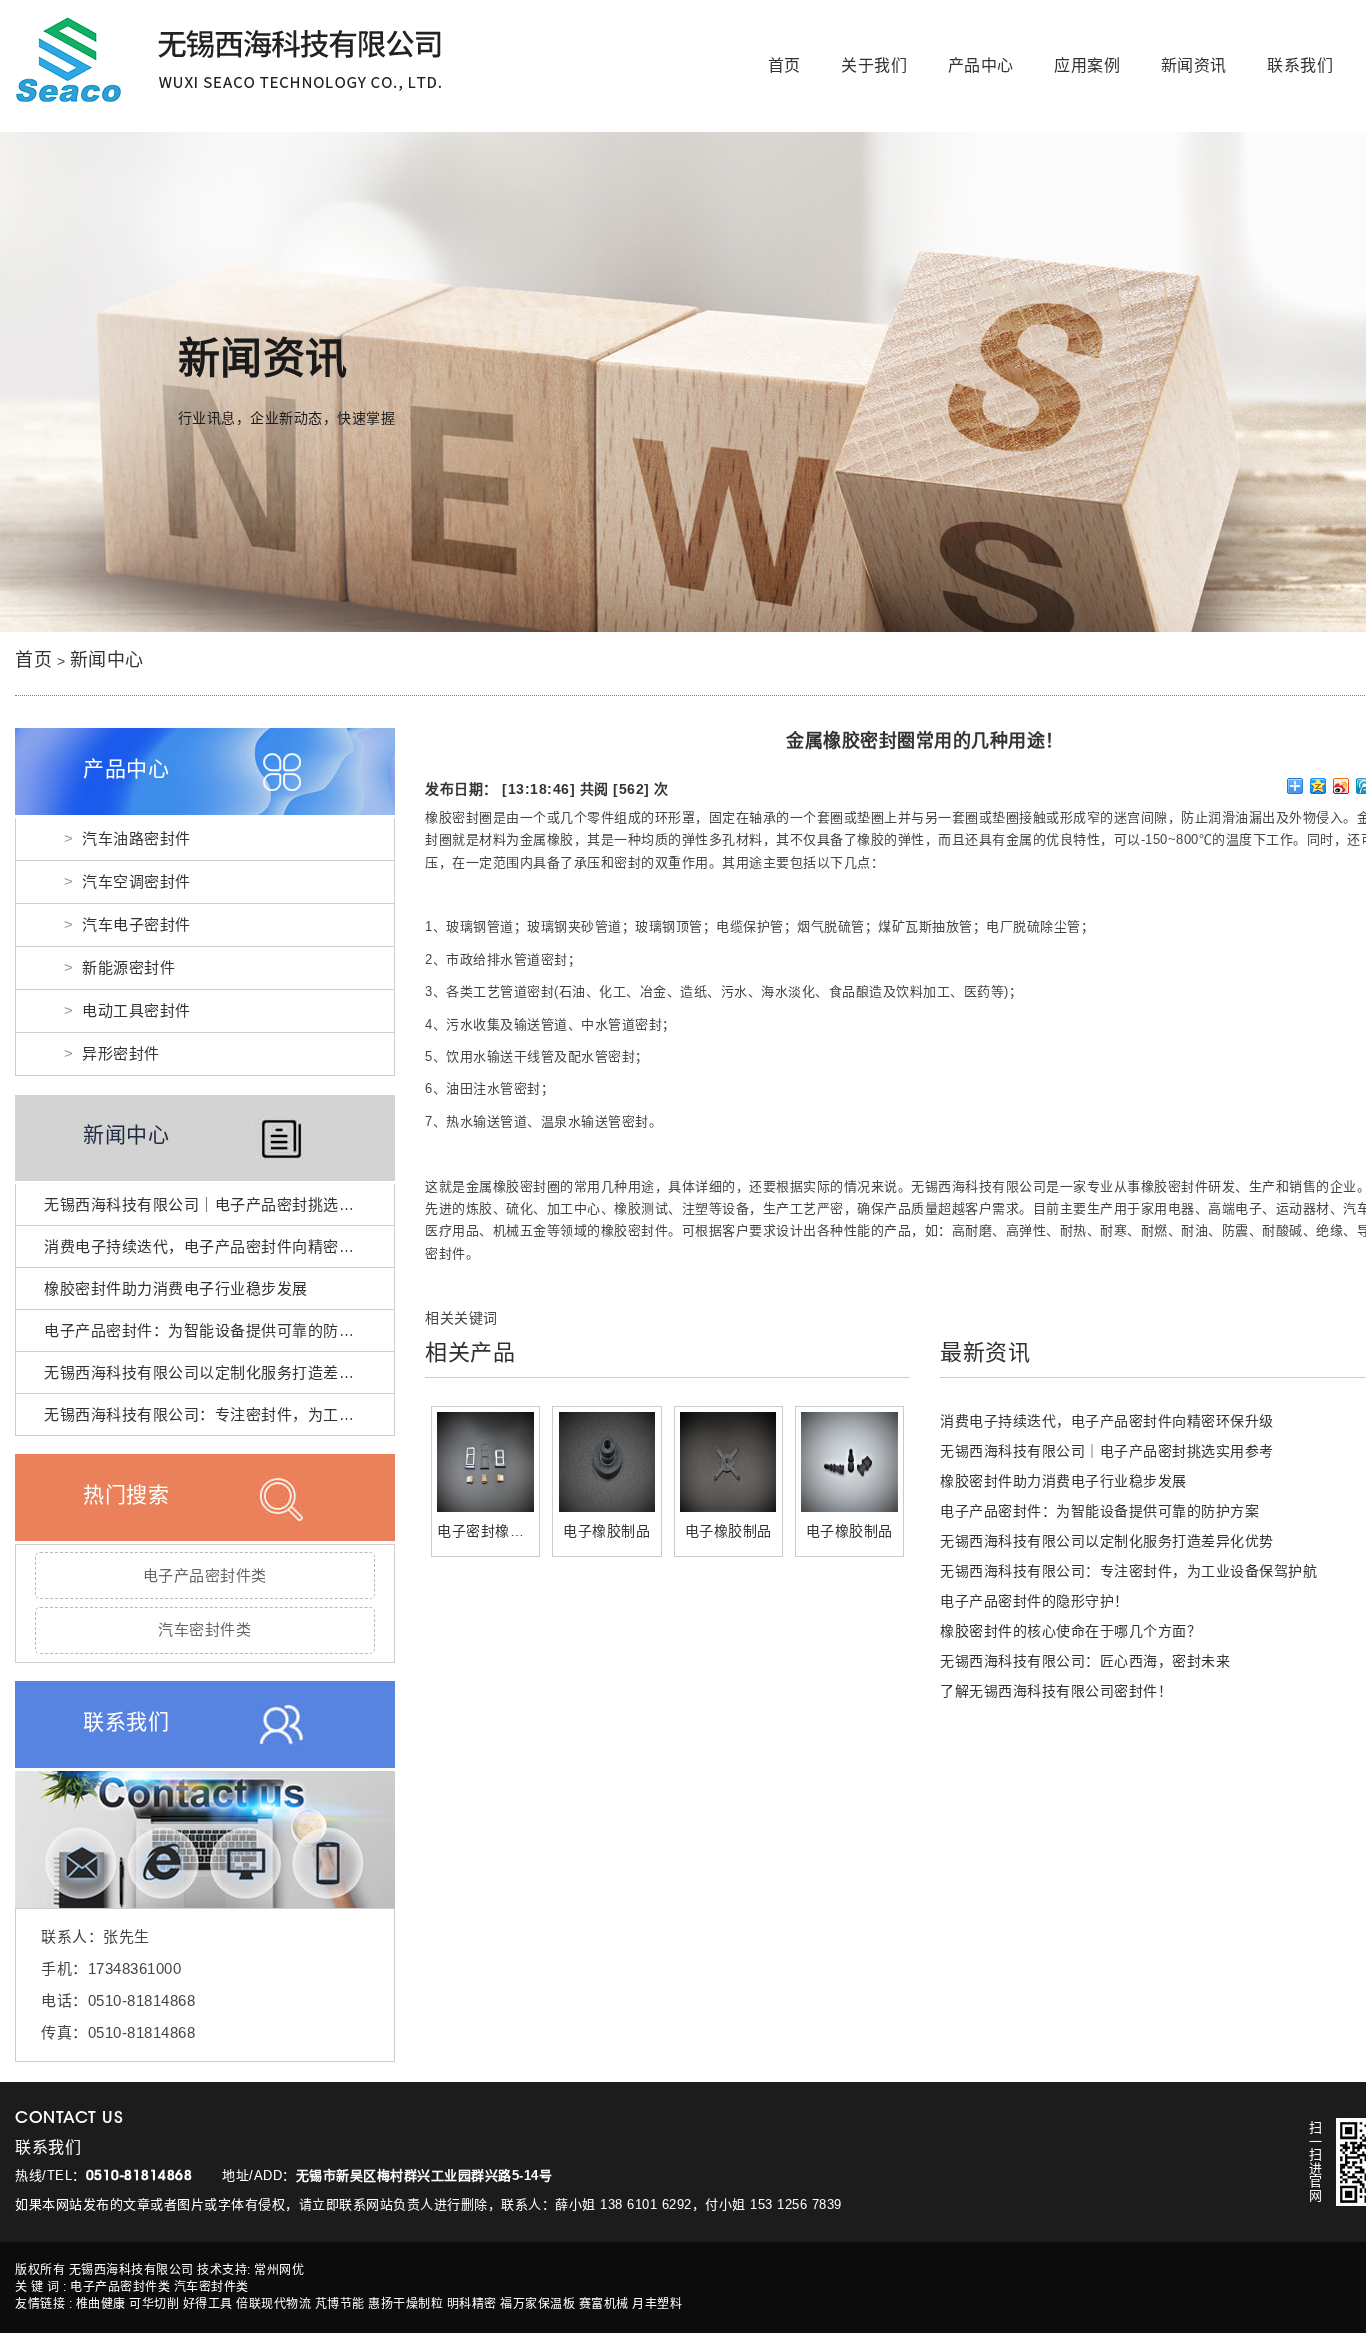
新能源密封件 (128, 967)
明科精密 (472, 2304)
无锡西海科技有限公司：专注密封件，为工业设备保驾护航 (245, 1414)
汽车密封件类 (204, 1629)
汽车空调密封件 (136, 881)
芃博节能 (340, 2304)
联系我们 (1300, 65)
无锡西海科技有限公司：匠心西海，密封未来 (1085, 1661)
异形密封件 (121, 1053)
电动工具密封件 (136, 1010)
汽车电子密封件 (136, 924)
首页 (784, 65)
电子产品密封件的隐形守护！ (1034, 1601)
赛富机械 (604, 2304)
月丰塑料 (657, 2304)
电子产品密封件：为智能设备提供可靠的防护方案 (214, 1330)
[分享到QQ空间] (1318, 786)
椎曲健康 (101, 2304)
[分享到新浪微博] (1341, 786)
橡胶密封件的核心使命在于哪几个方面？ (1070, 1631)
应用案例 (1087, 65)
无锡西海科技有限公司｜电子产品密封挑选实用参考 (222, 1204)
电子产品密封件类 (205, 1575)
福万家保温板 (537, 2304)
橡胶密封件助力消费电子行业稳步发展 (176, 1288)
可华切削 (154, 2304)
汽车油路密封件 (136, 838)
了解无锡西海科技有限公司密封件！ (1056, 1691)
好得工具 (208, 2304)
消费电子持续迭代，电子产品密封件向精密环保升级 (222, 1246)
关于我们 (874, 65)
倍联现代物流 (273, 2304)
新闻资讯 (1194, 65)
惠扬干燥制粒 (405, 2304)
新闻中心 (107, 660)
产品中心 (981, 65)
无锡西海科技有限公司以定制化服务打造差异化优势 (222, 1372)
